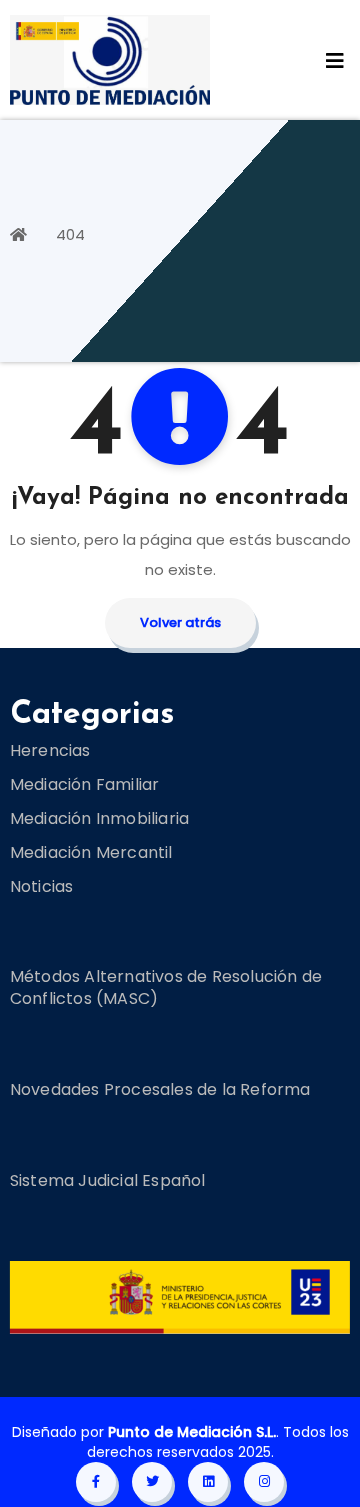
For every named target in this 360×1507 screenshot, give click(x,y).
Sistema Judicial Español (108, 1180)
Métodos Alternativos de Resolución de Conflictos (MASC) (166, 987)
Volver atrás (180, 622)
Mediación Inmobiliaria (99, 817)
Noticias (42, 885)
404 (70, 234)
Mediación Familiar (85, 783)
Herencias (50, 749)
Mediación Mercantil (91, 851)
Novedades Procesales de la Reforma (160, 1089)
